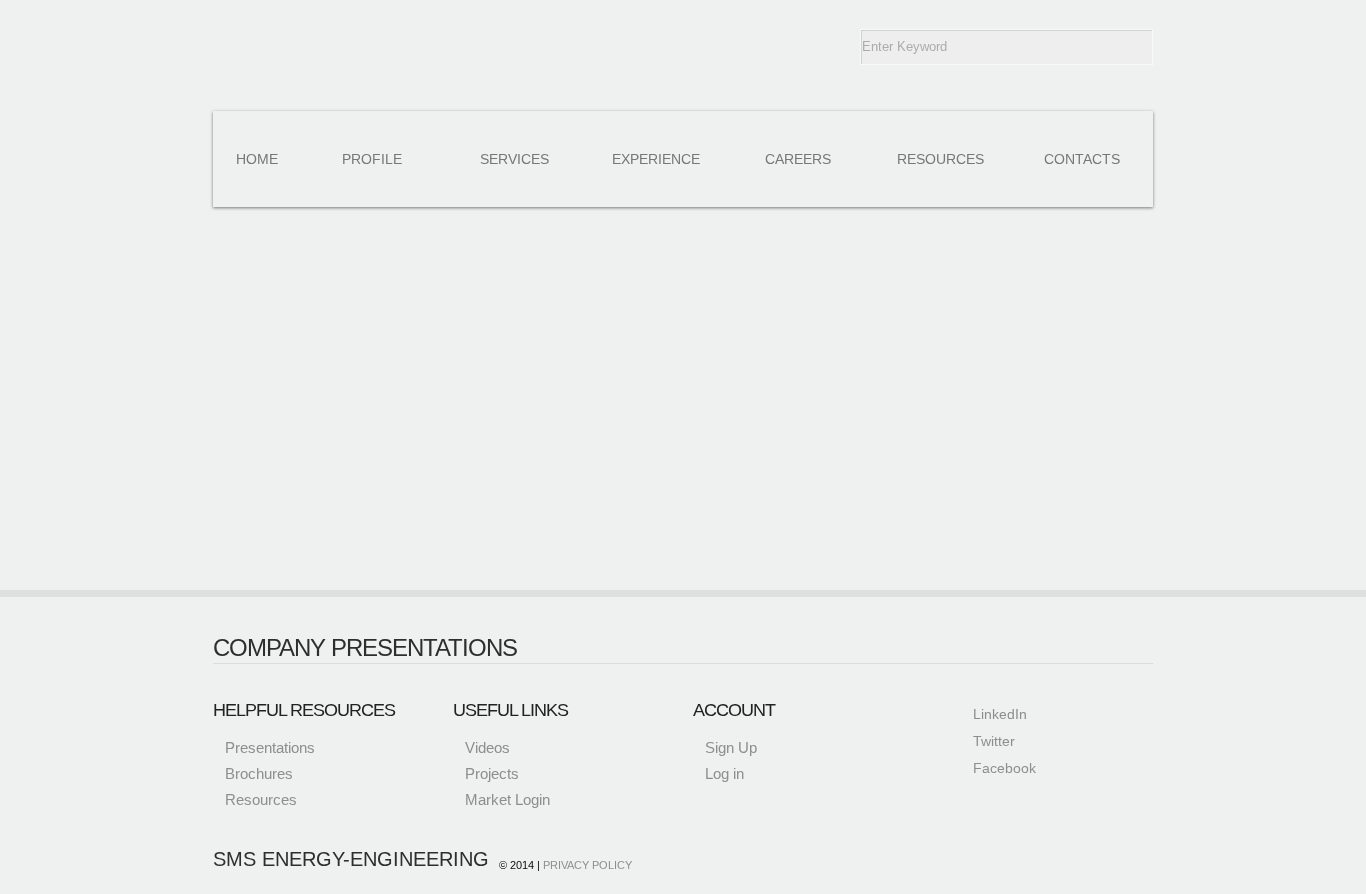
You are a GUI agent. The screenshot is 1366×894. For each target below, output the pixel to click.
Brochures (259, 773)
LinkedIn (1000, 714)
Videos (487, 747)
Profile (372, 159)
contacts (1082, 159)
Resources (261, 799)
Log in (724, 773)
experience (656, 159)
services (514, 159)
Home (257, 159)
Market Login (507, 799)
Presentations (270, 747)
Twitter (994, 741)
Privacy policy (587, 865)
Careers (798, 159)
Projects (492, 773)
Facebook (1004, 768)
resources (940, 159)
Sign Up (731, 747)
